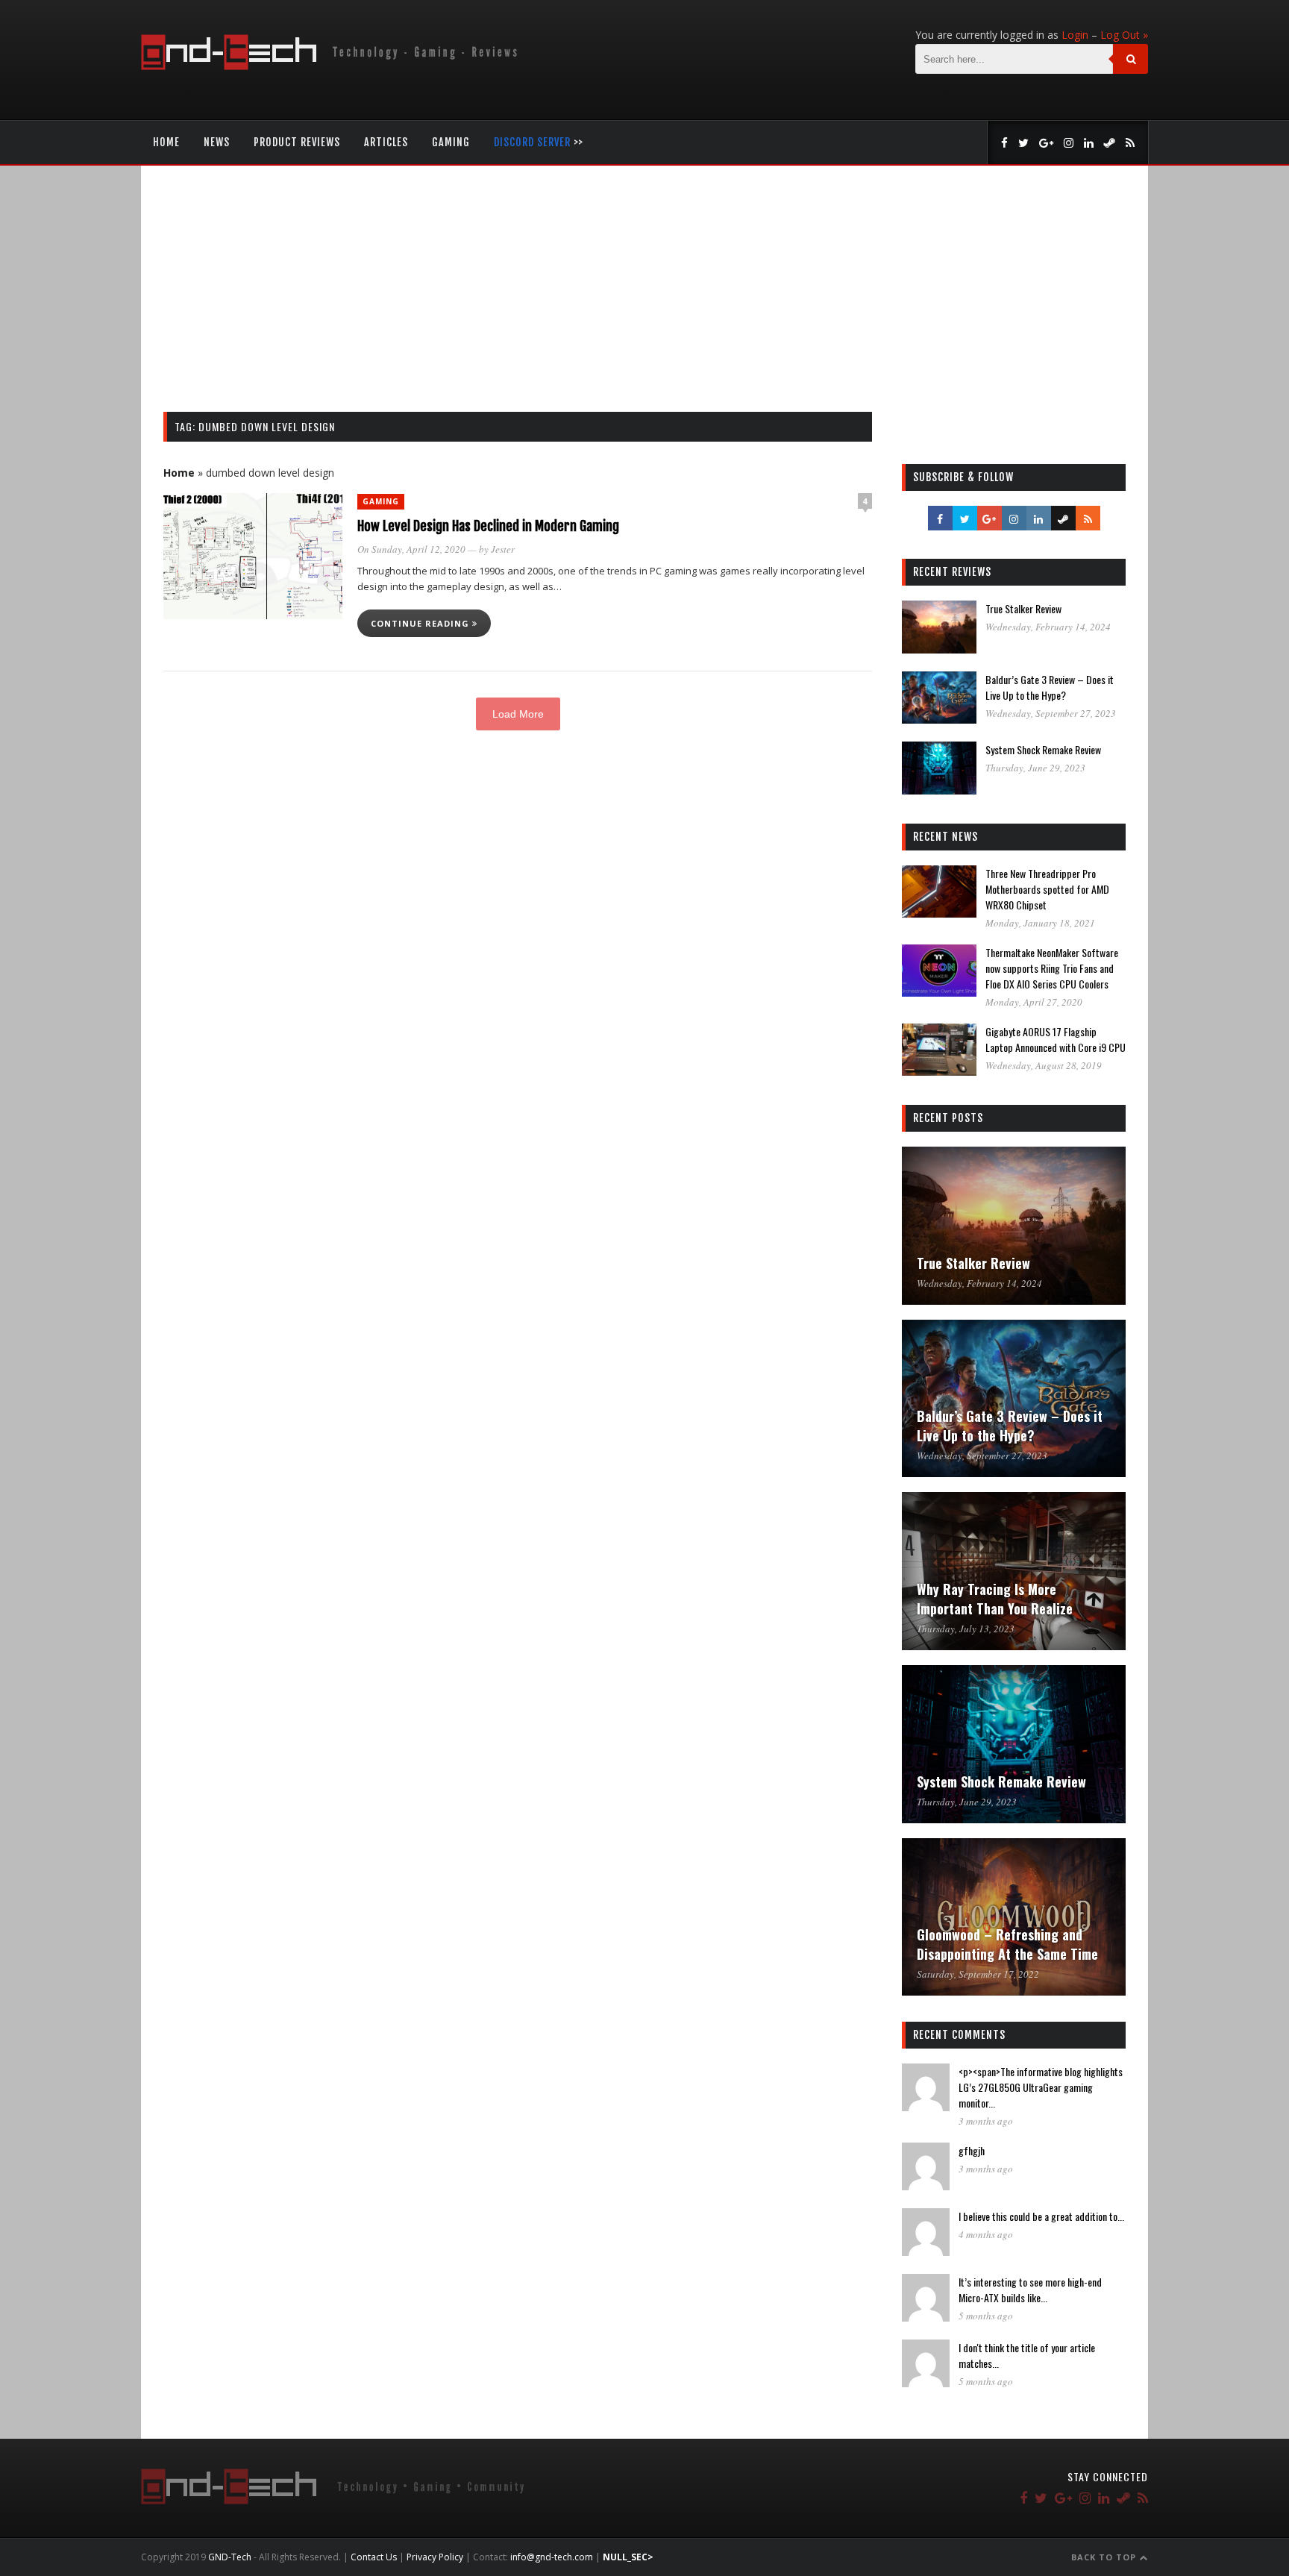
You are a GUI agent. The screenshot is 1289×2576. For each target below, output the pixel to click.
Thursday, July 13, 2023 (966, 1629)
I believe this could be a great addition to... (1041, 2216)
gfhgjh (972, 2150)
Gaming (451, 142)
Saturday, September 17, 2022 (978, 1974)
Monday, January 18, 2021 (1040, 923)
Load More (518, 714)
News (217, 142)
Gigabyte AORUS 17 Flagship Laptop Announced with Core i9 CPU (1056, 1039)
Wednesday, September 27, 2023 (1051, 713)
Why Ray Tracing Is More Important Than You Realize (995, 1599)
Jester (503, 549)
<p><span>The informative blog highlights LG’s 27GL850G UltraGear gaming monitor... (1041, 2087)
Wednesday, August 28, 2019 (1044, 1065)
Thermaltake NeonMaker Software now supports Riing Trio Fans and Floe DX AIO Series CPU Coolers (1052, 968)
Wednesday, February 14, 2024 (1048, 627)
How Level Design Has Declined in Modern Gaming (488, 526)
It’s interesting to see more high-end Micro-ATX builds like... (1030, 2290)
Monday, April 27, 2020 (1034, 1002)
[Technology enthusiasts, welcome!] (332, 66)
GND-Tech (230, 2557)
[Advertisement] (644, 300)
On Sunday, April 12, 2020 (411, 549)
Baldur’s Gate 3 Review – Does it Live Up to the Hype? (1050, 687)
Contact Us (374, 2557)
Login (1075, 35)
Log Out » (1124, 35)
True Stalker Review (1023, 608)
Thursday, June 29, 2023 (1035, 768)
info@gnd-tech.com (552, 2557)
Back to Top (1105, 2557)
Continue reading (421, 623)
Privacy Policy (435, 2557)
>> (539, 142)
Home (166, 142)
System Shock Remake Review (1043, 749)
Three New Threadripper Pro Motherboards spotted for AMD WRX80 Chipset (1047, 889)
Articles (386, 142)
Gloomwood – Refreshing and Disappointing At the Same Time (1007, 1944)
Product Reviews (297, 142)
